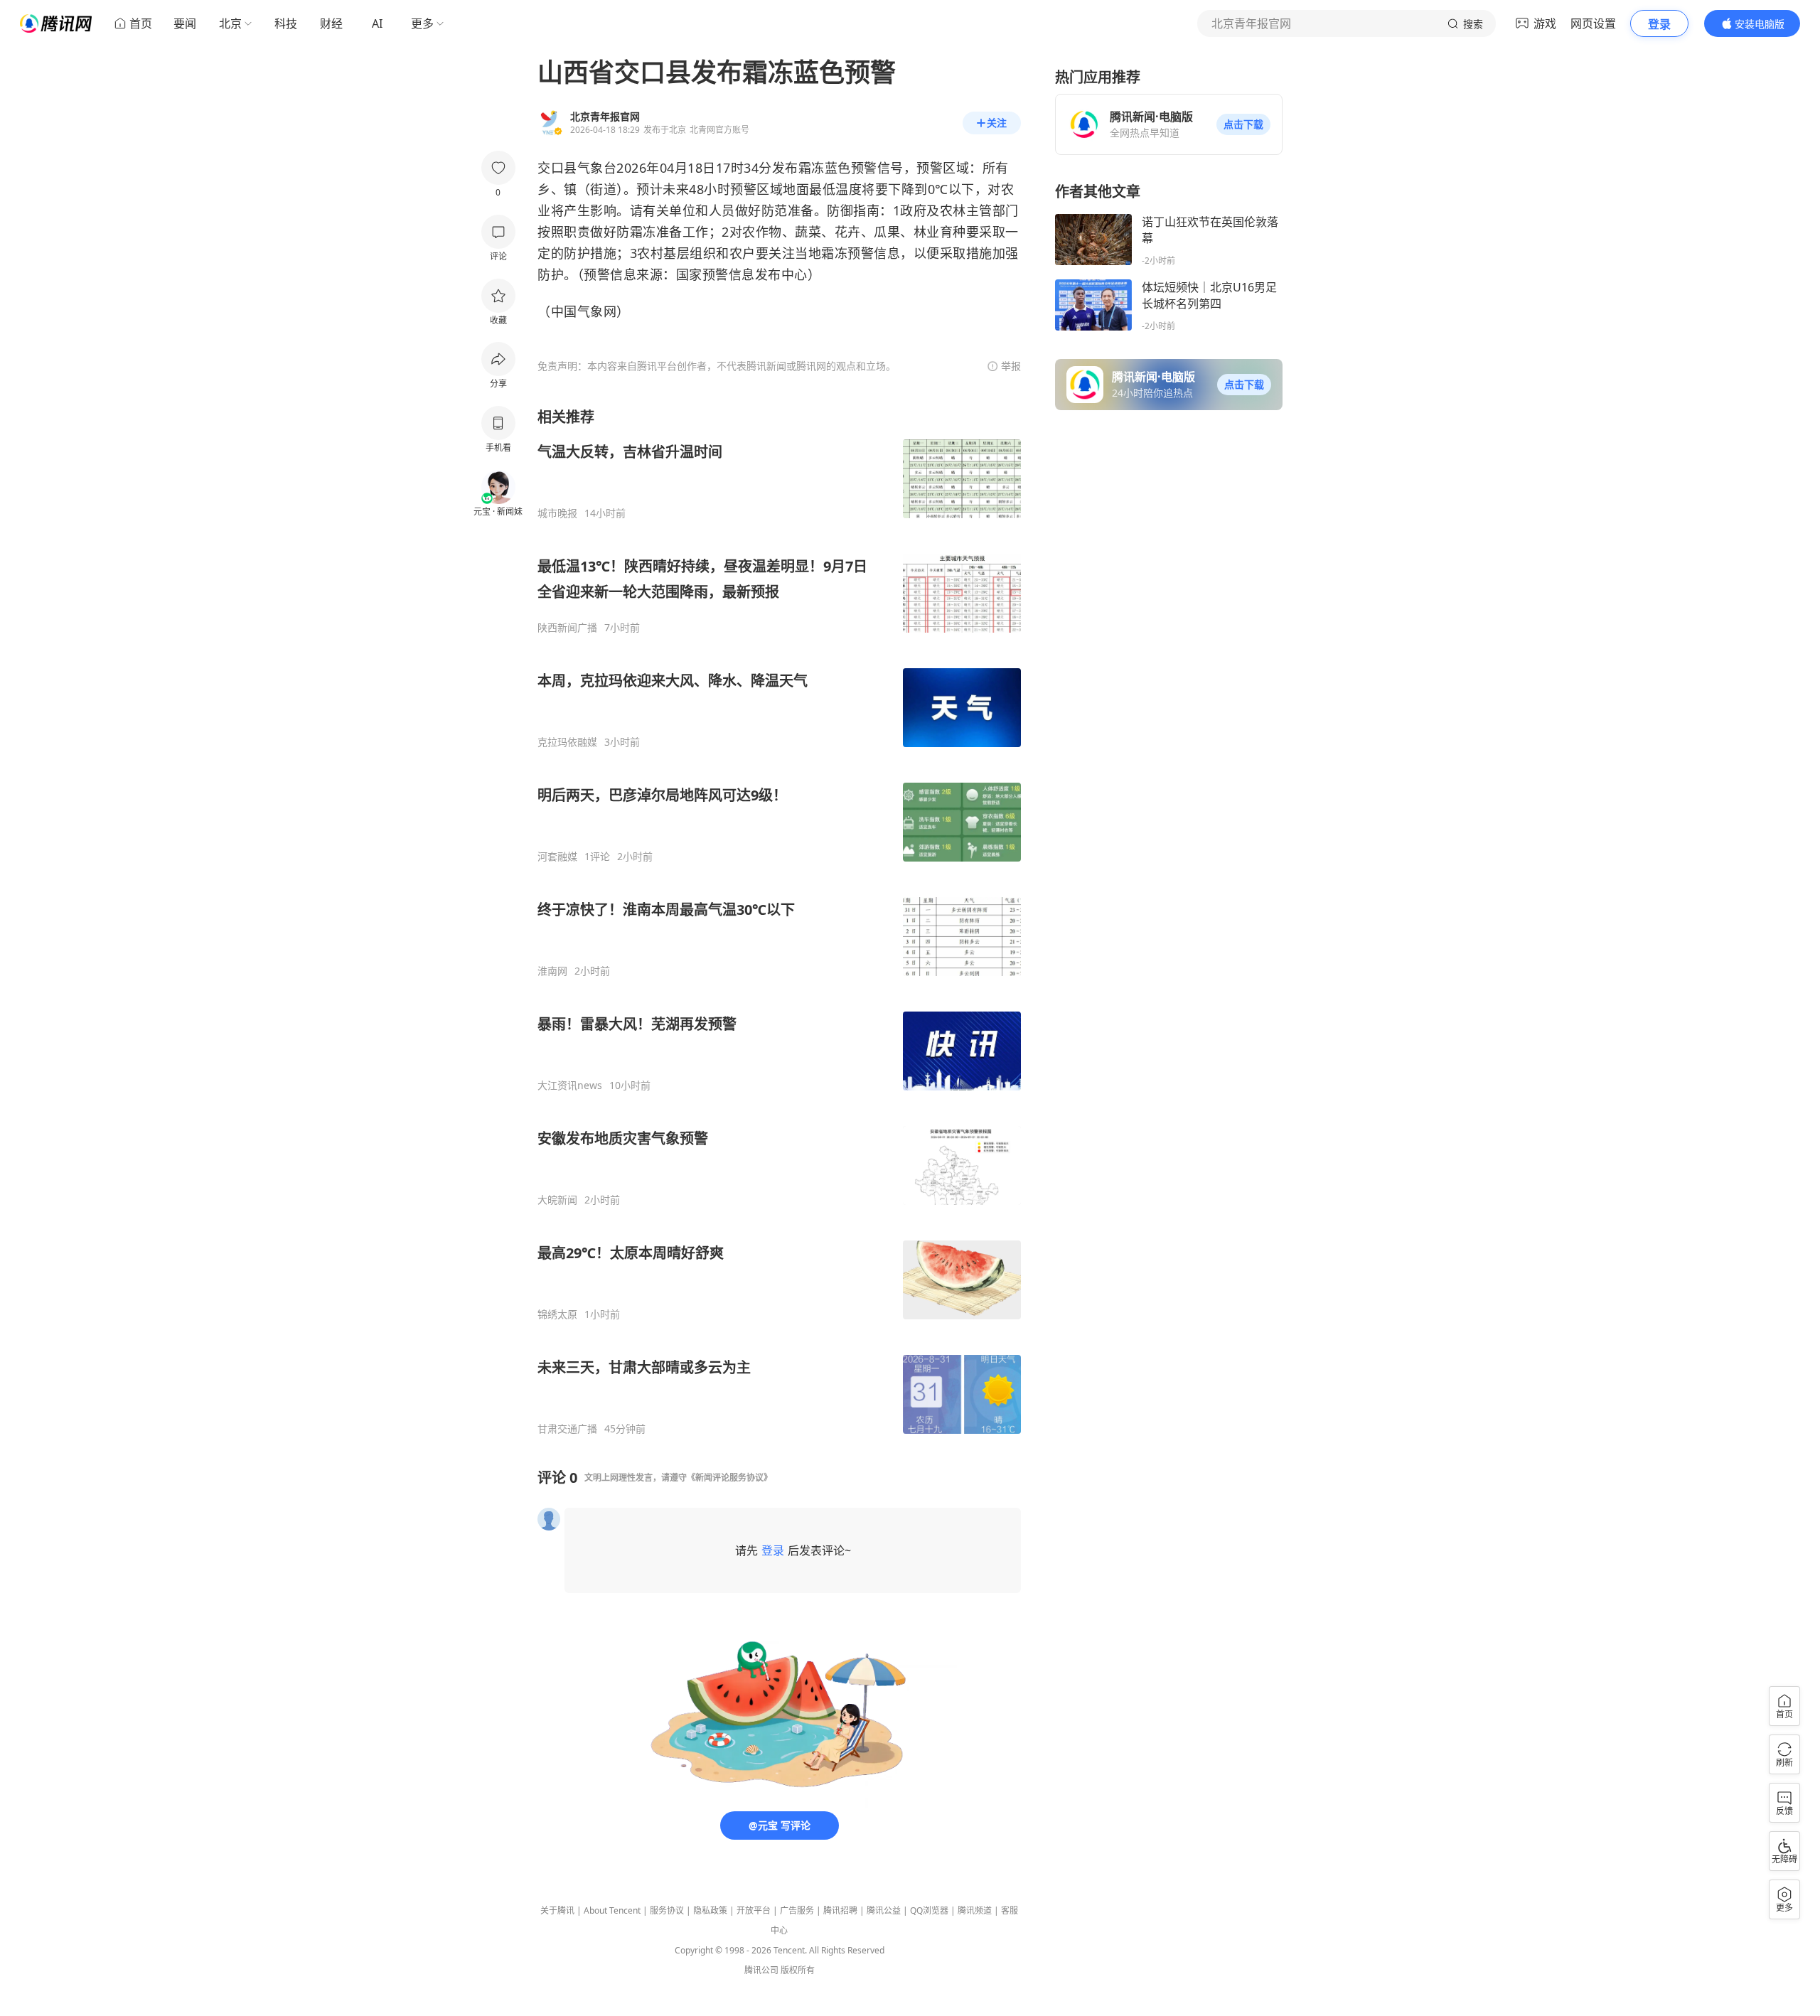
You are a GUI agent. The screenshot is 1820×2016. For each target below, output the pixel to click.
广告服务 (797, 1910)
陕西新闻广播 (567, 628)
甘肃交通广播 (567, 1429)
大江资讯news (570, 1085)
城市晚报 (557, 513)
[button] (1243, 124)
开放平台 (754, 1910)
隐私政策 (710, 1910)
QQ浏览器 (929, 1910)
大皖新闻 (557, 1200)
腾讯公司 (761, 1970)
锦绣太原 (557, 1314)
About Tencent (612, 1910)
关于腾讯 (557, 1910)
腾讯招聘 (840, 1910)
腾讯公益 (884, 1910)
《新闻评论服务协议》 (729, 1478)
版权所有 (798, 1970)
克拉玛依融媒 (567, 742)
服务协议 (667, 1910)
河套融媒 (557, 857)
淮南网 (552, 971)
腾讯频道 (975, 1910)
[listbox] (779, 921)
